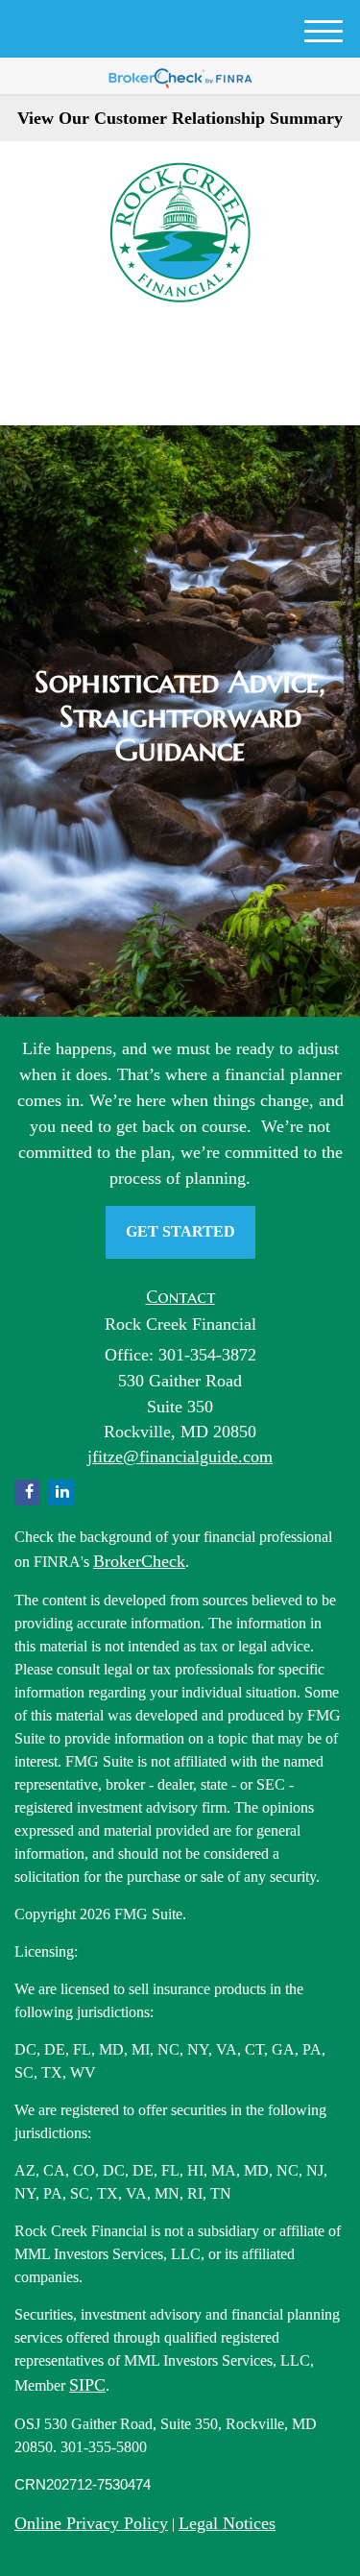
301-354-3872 (192, 393)
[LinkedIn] (164, 348)
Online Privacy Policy (91, 2523)
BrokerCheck (139, 1561)
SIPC (87, 2385)
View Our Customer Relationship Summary (180, 118)
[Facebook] (190, 348)
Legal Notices (227, 2523)
